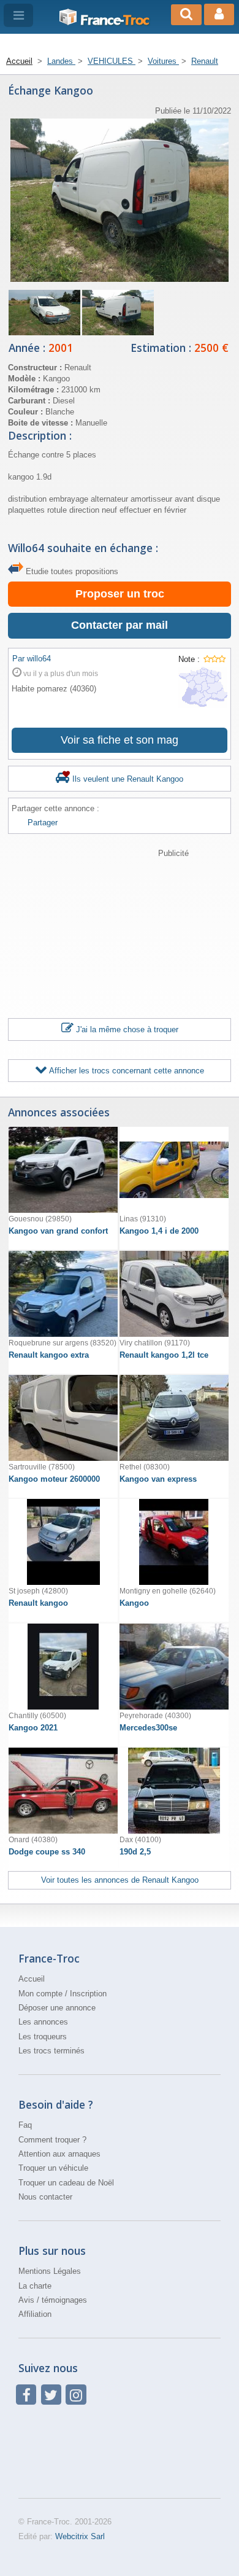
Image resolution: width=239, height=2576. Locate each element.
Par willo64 (32, 659)
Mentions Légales (50, 2271)
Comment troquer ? (52, 2140)
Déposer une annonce (57, 2008)
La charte (35, 2286)
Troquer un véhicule (53, 2168)
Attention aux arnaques (59, 2154)
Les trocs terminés (51, 2051)
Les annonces (43, 2022)
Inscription (88, 1994)
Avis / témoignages (53, 2300)
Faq (25, 2125)
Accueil (32, 1979)
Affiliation (35, 2314)
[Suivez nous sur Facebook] (26, 2395)
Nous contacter (45, 2197)
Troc (115, 20)
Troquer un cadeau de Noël (66, 2183)
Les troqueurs (43, 2037)
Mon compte (40, 1994)
